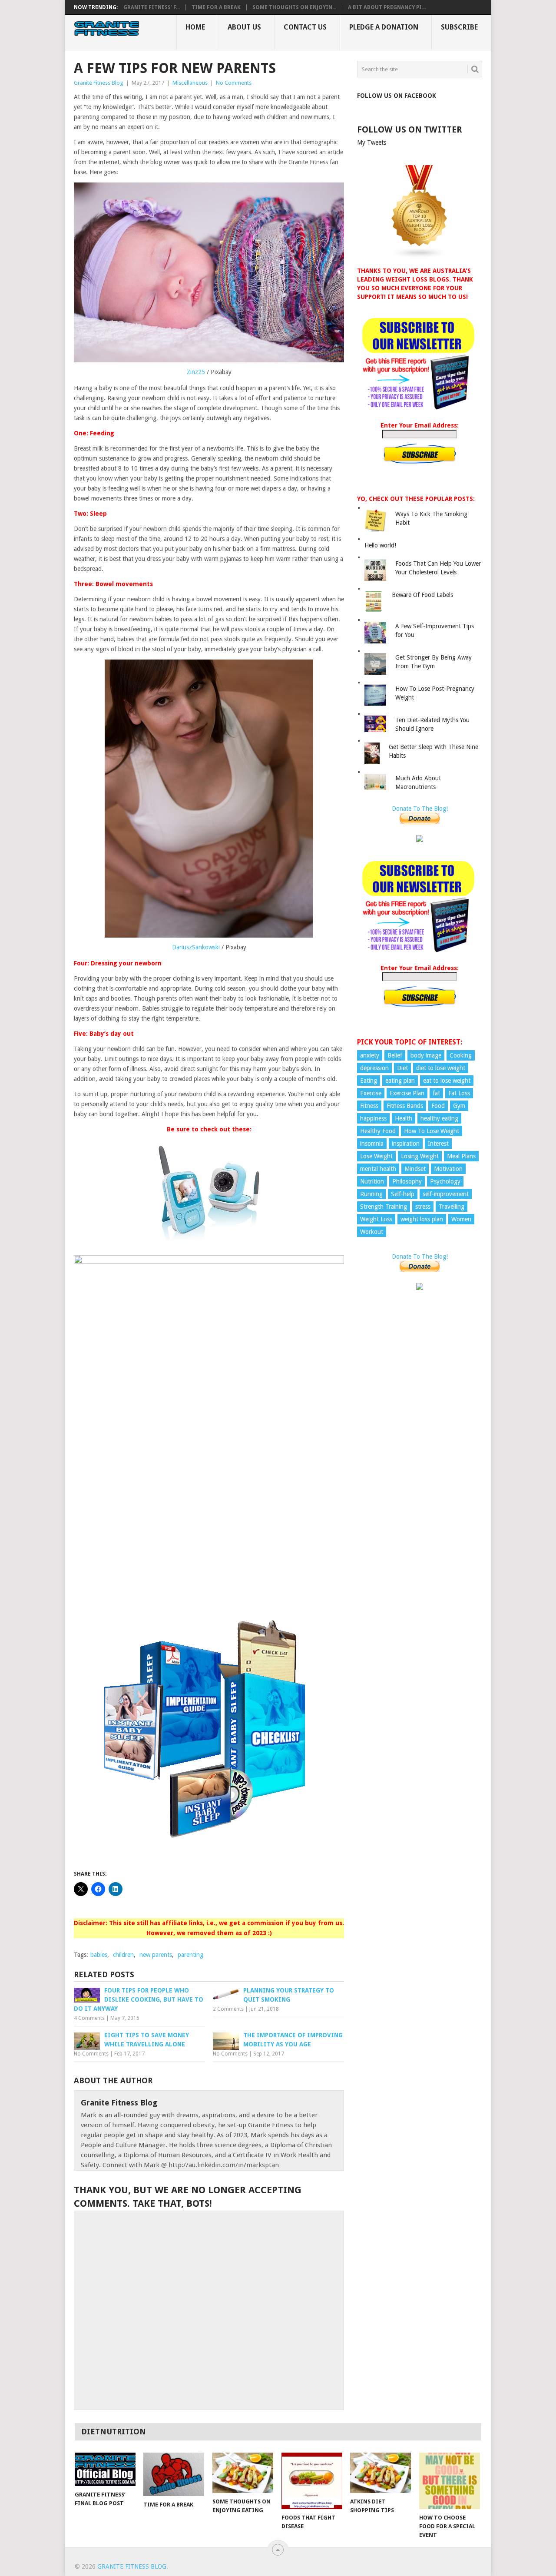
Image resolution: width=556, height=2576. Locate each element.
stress (423, 1207)
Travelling (452, 1207)
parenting (190, 1955)
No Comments (234, 83)
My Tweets (372, 143)
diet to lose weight (441, 1068)
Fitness (369, 1106)
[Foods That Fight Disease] (312, 2481)
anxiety (370, 1055)
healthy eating (439, 1118)
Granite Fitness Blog (99, 83)
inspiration (406, 1144)
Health (404, 1118)
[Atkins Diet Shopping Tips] (381, 2473)
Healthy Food (378, 1131)
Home (195, 27)
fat (436, 1093)
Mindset (415, 1169)
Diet (402, 1068)
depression (374, 1068)
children (123, 1955)
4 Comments (89, 2018)
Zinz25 (196, 372)
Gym (459, 1106)
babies (99, 1955)
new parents (156, 1955)
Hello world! (380, 545)
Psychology (445, 1181)
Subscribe (459, 27)
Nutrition (372, 1181)
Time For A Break (216, 7)
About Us (244, 27)
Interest (438, 1144)
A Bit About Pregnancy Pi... (387, 7)
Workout (372, 1232)
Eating (369, 1081)
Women (461, 1219)
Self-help (403, 1194)
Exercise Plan (407, 1093)
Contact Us (305, 27)
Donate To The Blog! (420, 809)
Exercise (371, 1093)
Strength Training (384, 1207)
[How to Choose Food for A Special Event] (450, 2481)
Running (371, 1194)
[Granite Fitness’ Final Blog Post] (105, 2469)
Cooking (461, 1055)
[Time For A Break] (174, 2474)
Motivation (448, 1169)
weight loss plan (422, 1219)
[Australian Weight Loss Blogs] (420, 257)
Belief (395, 1055)
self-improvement (446, 1194)
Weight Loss (376, 1219)
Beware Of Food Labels (422, 595)
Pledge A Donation (384, 27)
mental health (378, 1169)
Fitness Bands (405, 1106)
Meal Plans (461, 1156)
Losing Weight (420, 1156)
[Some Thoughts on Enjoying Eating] (243, 2473)
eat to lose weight (447, 1081)
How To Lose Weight (432, 1131)
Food (438, 1106)
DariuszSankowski (196, 947)
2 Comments (228, 2009)
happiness (373, 1118)
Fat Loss (459, 1093)
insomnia (372, 1144)
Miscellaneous (190, 83)
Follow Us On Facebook (397, 96)
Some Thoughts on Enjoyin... (294, 7)
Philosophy (407, 1181)
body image (426, 1055)
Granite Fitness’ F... (152, 7)
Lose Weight (376, 1156)
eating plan (400, 1081)
